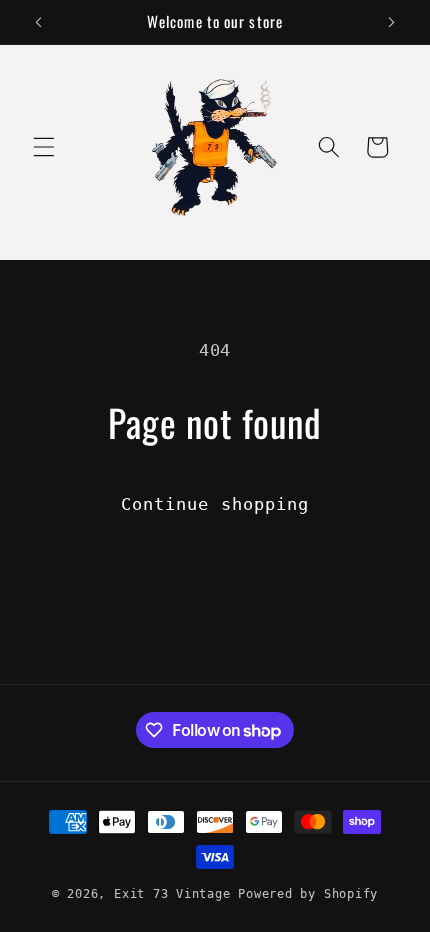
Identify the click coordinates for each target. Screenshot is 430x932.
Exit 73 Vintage (172, 894)
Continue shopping (215, 504)
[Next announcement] (392, 22)
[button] (44, 147)
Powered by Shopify (308, 894)
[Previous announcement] (39, 22)
